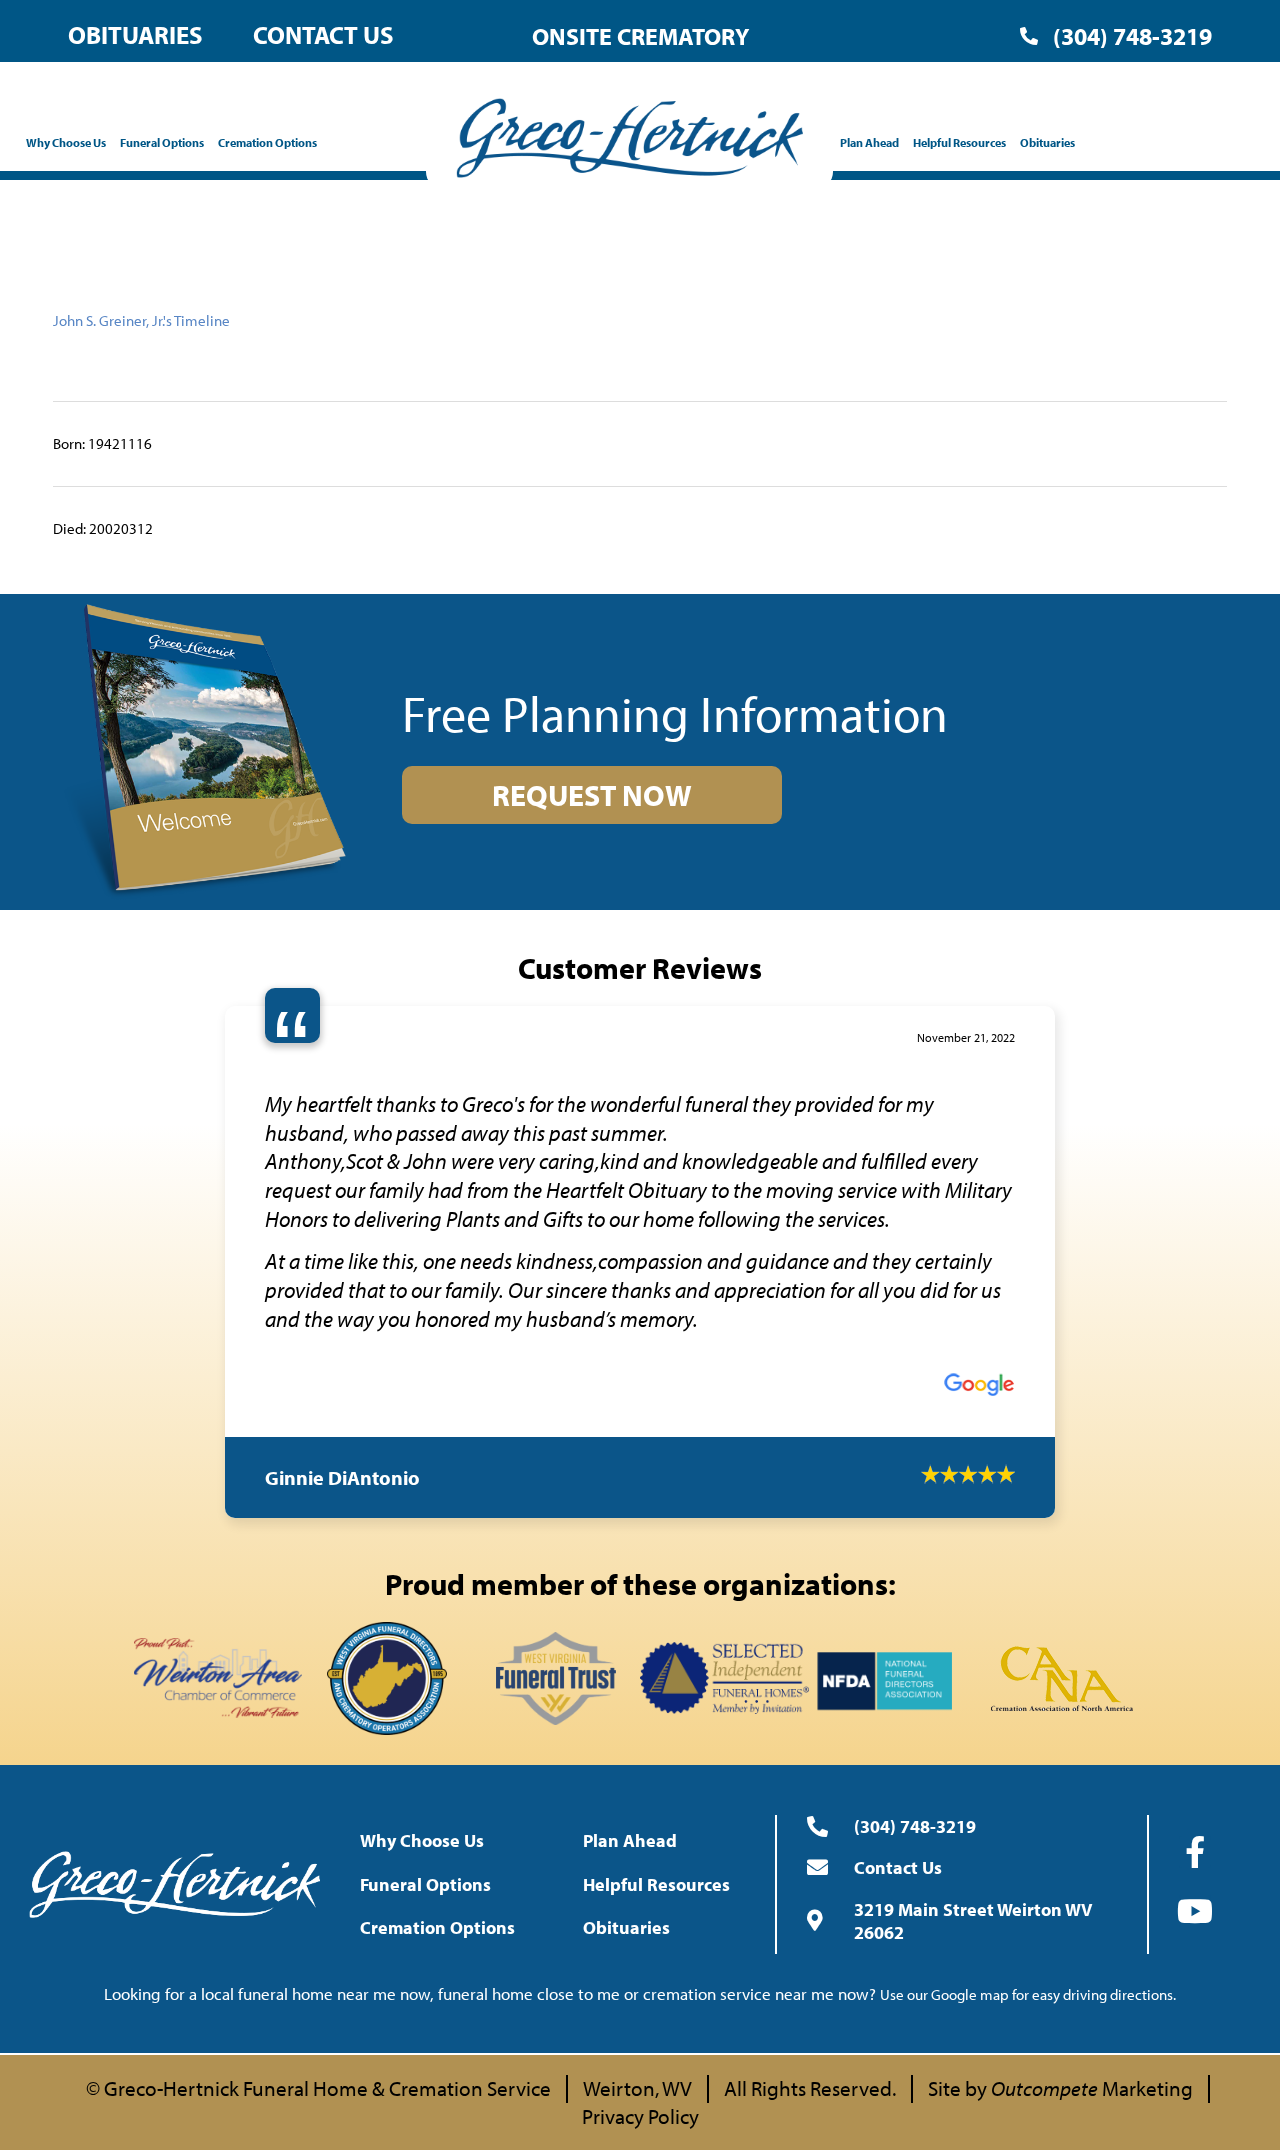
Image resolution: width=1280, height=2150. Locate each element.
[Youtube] (1195, 1777)
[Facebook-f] (1195, 1718)
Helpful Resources (959, 142)
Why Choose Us (66, 142)
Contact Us (323, 34)
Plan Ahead (869, 142)
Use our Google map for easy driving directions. (1028, 1861)
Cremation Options (267, 142)
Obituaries (135, 34)
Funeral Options (162, 142)
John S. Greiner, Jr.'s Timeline (141, 320)
